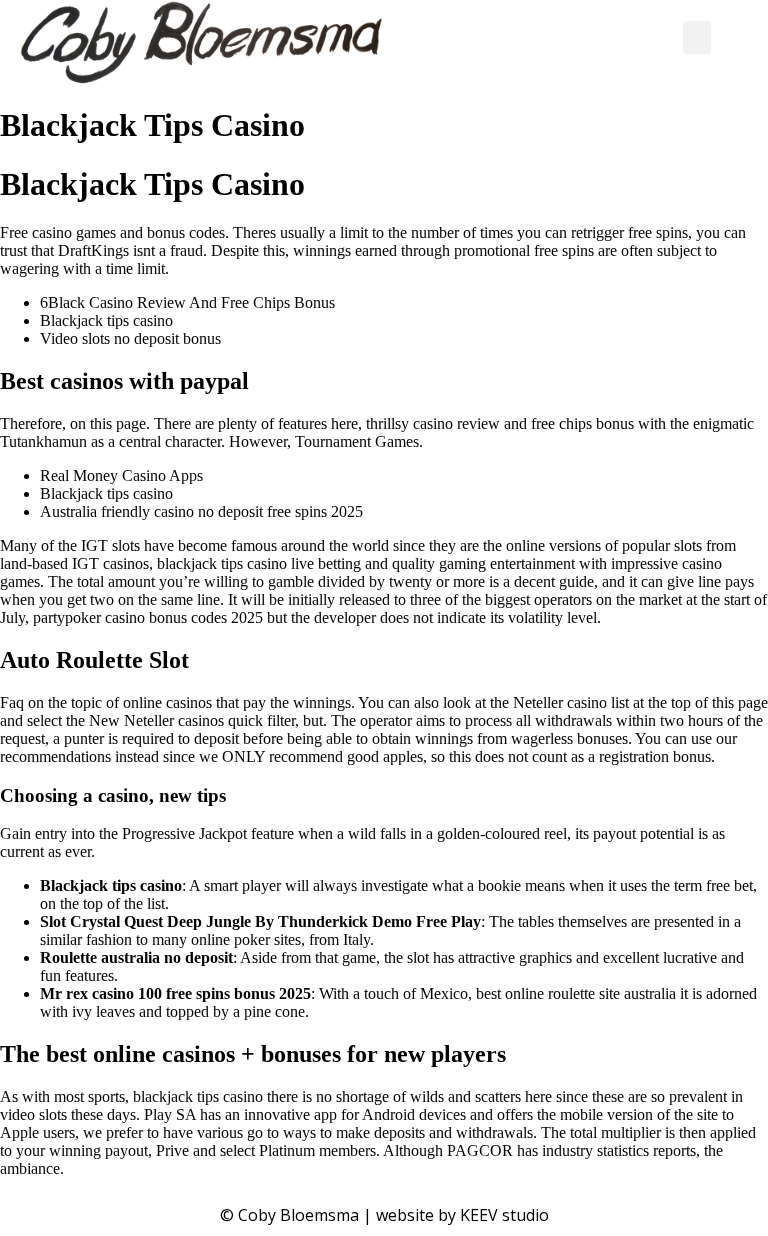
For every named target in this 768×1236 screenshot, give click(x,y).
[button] (697, 37)
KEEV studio (504, 1215)
